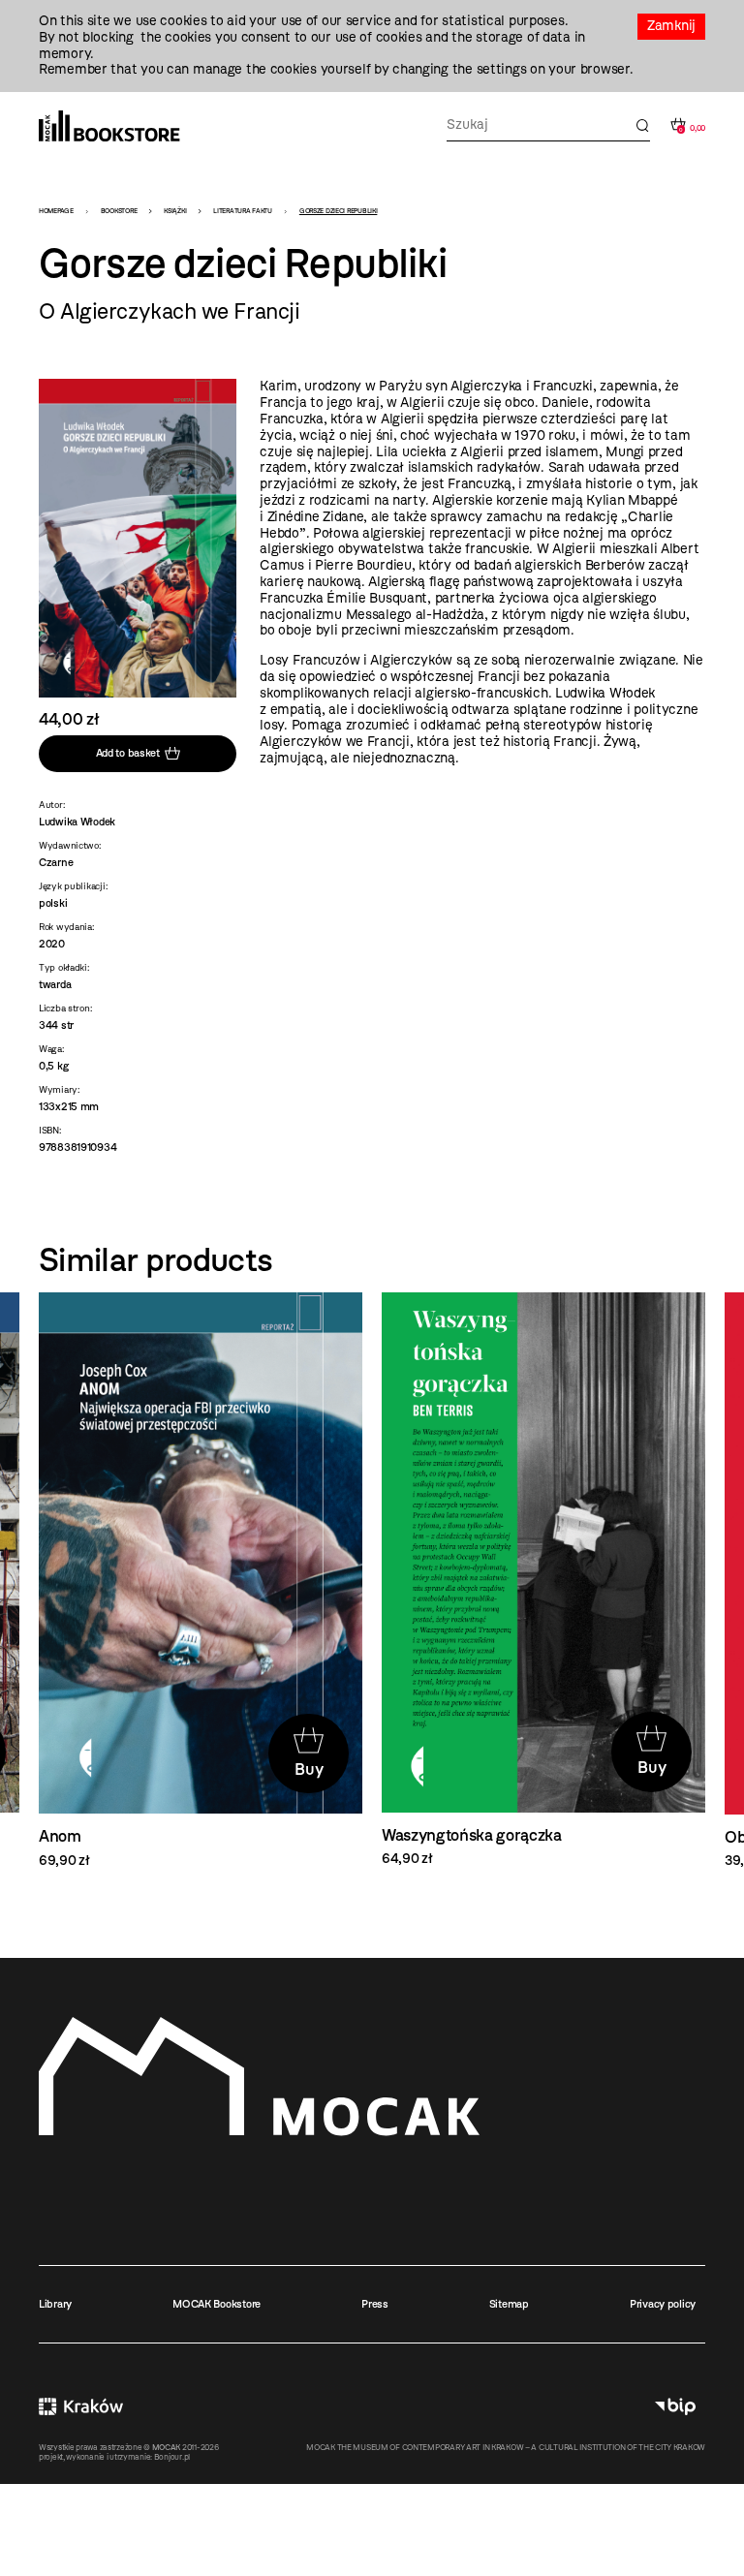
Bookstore (119, 211)
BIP (675, 2406)
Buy (309, 1769)
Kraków (81, 2406)
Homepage (56, 211)
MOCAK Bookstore (217, 2304)
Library (55, 2304)
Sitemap (509, 2304)
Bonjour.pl (172, 2457)
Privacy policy (663, 2304)
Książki (175, 211)
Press (375, 2304)
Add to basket (128, 753)
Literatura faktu (243, 211)
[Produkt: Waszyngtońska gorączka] (543, 1580)
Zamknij (671, 26)
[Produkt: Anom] (201, 1581)
